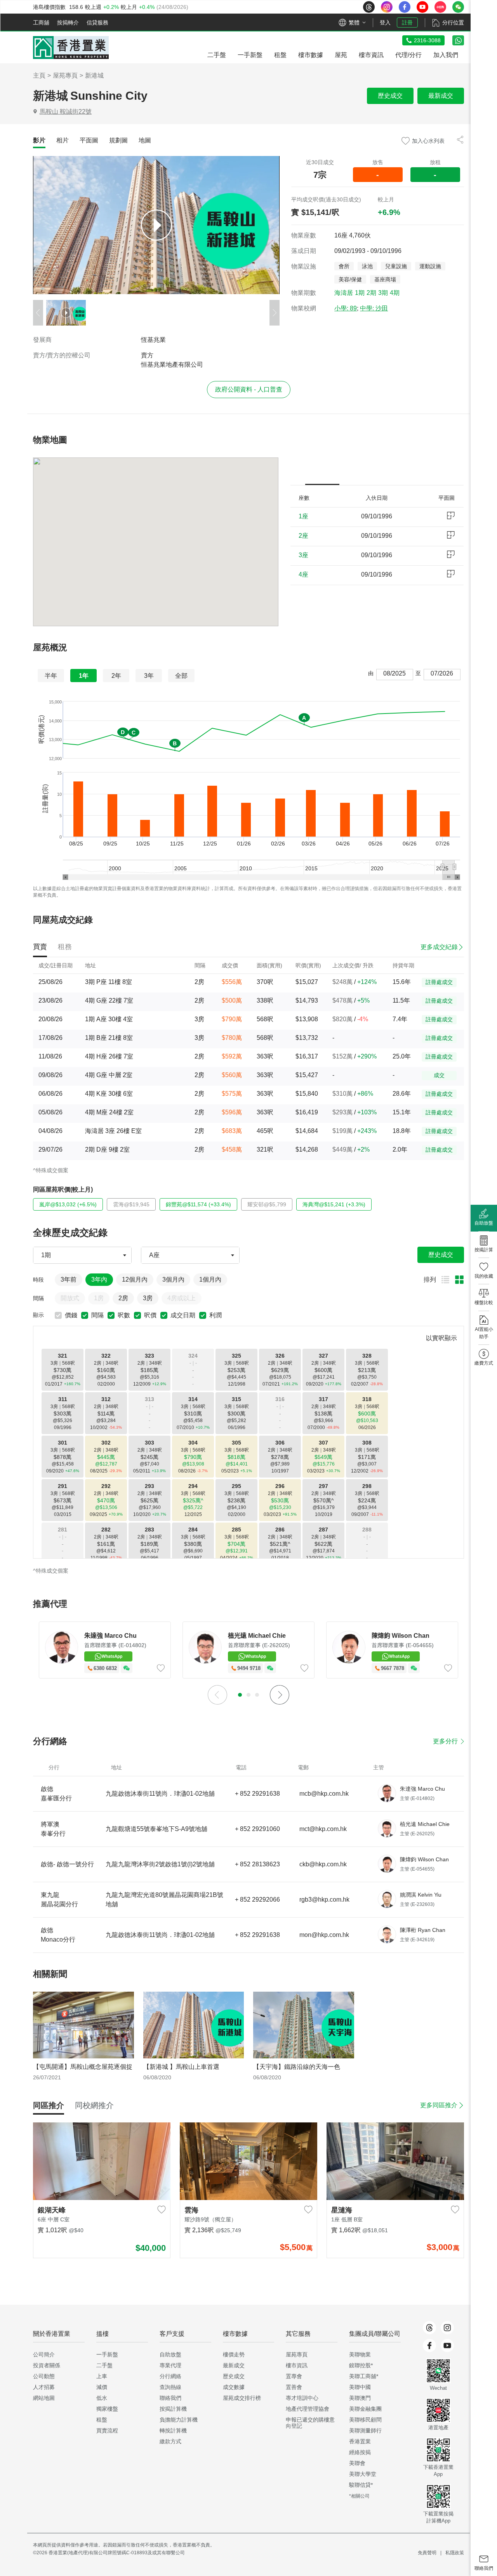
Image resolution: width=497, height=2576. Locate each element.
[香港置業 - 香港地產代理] (71, 48)
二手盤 (104, 2365)
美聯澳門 (360, 2398)
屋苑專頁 (65, 75)
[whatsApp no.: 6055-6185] (458, 40)
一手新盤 (107, 2354)
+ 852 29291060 (257, 1829)
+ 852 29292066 (257, 1900)
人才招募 (44, 2387)
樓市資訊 (297, 2365)
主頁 (39, 75)
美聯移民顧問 (365, 2420)
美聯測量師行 (365, 2430)
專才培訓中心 (302, 2398)
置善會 (294, 2387)
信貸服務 (97, 23)
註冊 (407, 23)
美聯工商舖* (364, 2376)
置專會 (294, 2376)
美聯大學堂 (363, 2474)
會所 (344, 266)
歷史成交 (390, 96)
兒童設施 (396, 266)
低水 (102, 2398)
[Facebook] (429, 2346)
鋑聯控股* (361, 2365)
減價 (102, 2387)
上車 (102, 2376)
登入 (385, 23)
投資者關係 (47, 2365)
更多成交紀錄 (439, 947)
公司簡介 (44, 2354)
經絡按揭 (360, 2452)
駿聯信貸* (361, 2485)
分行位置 (453, 23)
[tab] (39, 140)
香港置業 (360, 2441)
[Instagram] (447, 2328)
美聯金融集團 (365, 2409)
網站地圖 (44, 2398)
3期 (383, 293)
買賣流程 (107, 2430)
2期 (371, 293)
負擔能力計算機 (179, 2420)
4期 (395, 293)
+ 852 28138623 (257, 1864)
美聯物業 (360, 2354)
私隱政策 (455, 2553)
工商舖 (41, 23)
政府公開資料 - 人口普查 (249, 389)
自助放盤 (170, 2354)
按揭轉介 (68, 23)
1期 (360, 293)
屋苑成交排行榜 (242, 2398)
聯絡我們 (170, 2398)
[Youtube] (447, 2346)
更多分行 (445, 1741)
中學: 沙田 (374, 308)
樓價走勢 (234, 2354)
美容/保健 (350, 279)
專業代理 (170, 2365)
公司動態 (44, 2376)
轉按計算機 (173, 2430)
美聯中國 (360, 2387)
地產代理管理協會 (308, 2409)
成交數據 (234, 2387)
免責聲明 (427, 2553)
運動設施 (430, 266)
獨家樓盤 (107, 2409)
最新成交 (441, 96)
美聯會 (357, 2463)
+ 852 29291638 (257, 1794)
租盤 (102, 2420)
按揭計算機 (173, 2409)
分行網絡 (170, 2376)
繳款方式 (170, 2441)
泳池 (367, 266)
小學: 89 (346, 308)
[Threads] (429, 2328)
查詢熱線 (170, 2387)
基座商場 (385, 279)
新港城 (94, 75)
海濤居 (344, 293)
